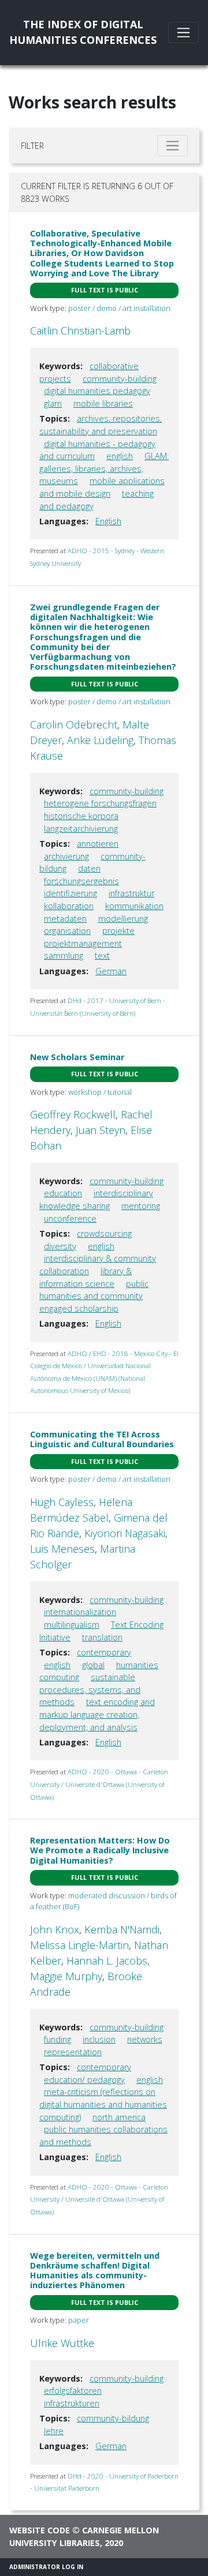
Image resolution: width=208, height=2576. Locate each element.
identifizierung (70, 893)
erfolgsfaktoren (73, 2391)
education (63, 1193)
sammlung (64, 955)
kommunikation (134, 906)
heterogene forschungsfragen (100, 803)
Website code (40, 2530)
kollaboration (69, 906)
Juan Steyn (101, 1130)
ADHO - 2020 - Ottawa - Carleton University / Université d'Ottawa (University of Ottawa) (99, 1784)
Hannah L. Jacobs (107, 1961)
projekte (118, 931)
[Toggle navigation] (183, 33)
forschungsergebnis (81, 881)
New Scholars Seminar (77, 1057)
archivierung (66, 856)
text (102, 955)
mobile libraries (103, 403)
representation (73, 2052)
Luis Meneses (62, 1549)
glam (53, 403)
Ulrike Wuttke (62, 2343)
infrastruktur (131, 893)
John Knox (55, 1929)
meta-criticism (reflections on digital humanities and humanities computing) (103, 2104)
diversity (60, 1246)
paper (79, 2320)
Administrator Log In (46, 2567)
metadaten (65, 919)
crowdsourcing (104, 1233)
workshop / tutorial (100, 1092)
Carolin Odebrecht (74, 724)
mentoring (141, 1206)
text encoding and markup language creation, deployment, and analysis (97, 1714)
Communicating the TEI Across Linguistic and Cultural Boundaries (102, 1439)
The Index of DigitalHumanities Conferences (83, 32)
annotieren (98, 844)
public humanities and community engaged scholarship (94, 1296)
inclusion (99, 2039)
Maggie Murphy (66, 1976)
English (108, 521)
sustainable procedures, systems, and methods (90, 1689)
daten (89, 868)
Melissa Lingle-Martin (79, 1945)
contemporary (104, 1652)
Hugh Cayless (62, 1502)
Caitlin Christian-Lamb (80, 331)
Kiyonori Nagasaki (125, 1533)
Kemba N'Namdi (122, 1929)
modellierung (123, 919)
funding (57, 2039)
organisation (67, 931)
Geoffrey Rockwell (73, 1114)
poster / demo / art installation (119, 308)
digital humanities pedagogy (97, 391)
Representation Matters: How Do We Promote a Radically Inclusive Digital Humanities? (100, 1850)
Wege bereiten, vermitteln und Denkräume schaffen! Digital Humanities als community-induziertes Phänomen (95, 2271)
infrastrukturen (72, 2403)
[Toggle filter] (172, 146)
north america (119, 2117)
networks (145, 2039)
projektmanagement (83, 943)
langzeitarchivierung (81, 829)
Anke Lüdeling (100, 740)
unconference (70, 1218)
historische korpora (81, 816)
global (93, 1665)
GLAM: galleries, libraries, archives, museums (104, 468)
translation (102, 1637)
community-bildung (113, 2418)
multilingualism (72, 1625)
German (111, 971)
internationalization (80, 1612)
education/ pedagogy (84, 2080)
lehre (54, 2431)
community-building (120, 379)
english (120, 456)
